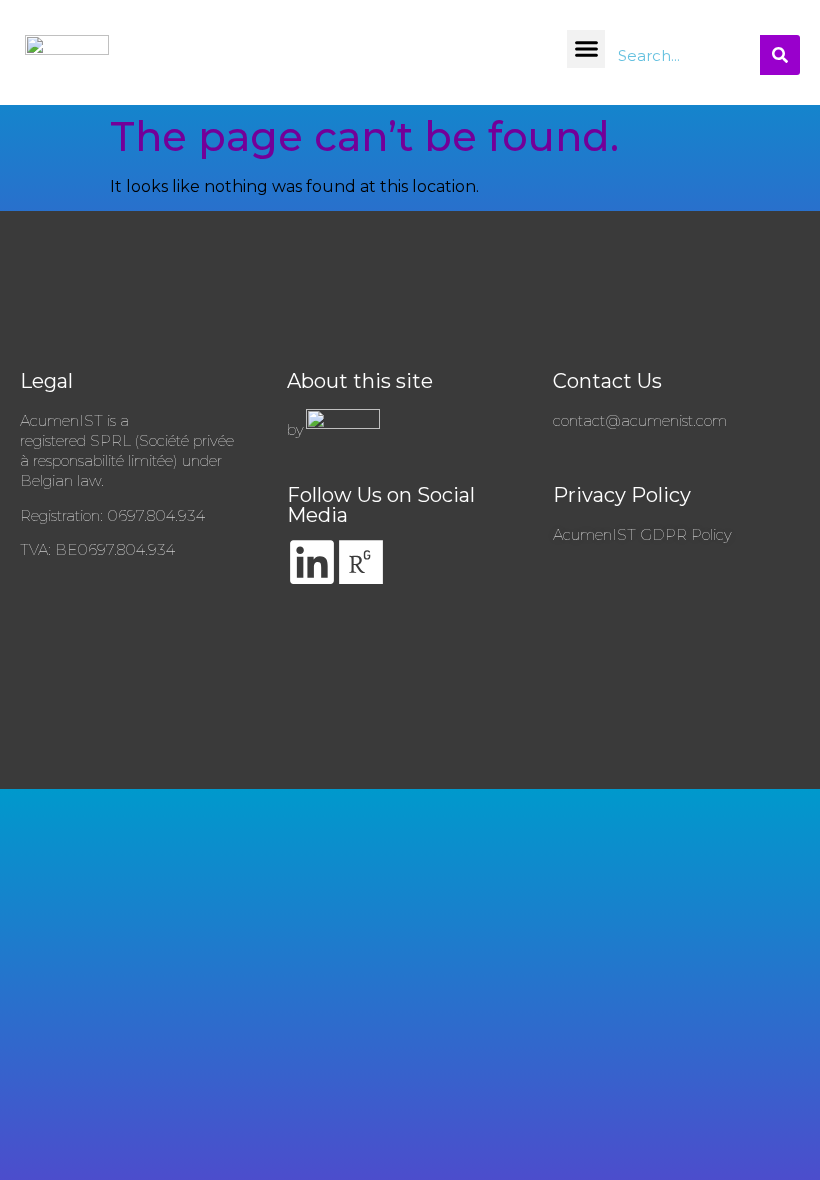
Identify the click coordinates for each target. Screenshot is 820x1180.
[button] (586, 49)
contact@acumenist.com (640, 420)
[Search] (780, 55)
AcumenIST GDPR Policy (642, 534)
